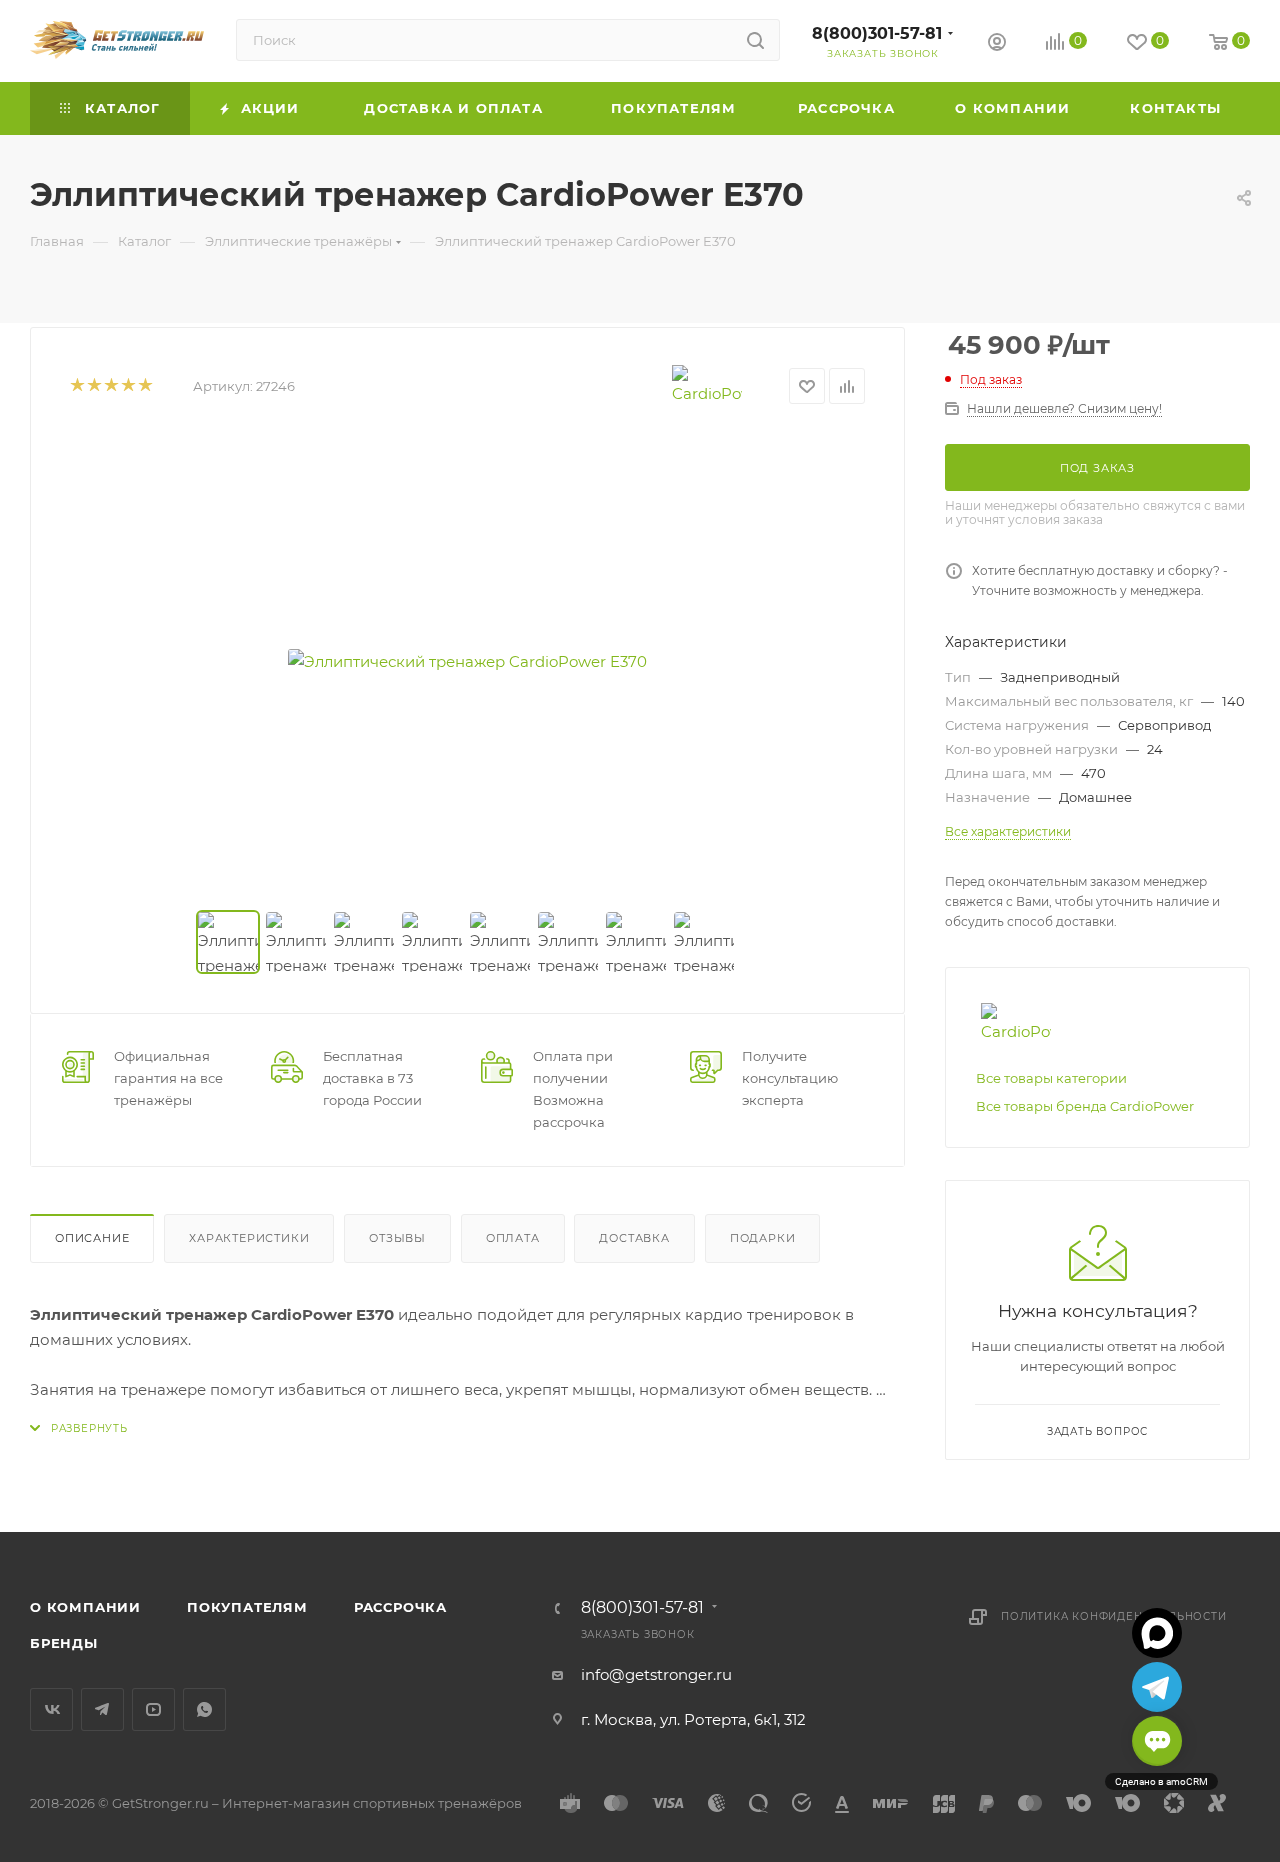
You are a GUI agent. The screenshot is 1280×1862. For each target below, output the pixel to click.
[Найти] (755, 40)
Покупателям (247, 1607)
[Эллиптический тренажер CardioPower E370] (468, 661)
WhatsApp (204, 1709)
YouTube (153, 1709)
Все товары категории (1051, 1078)
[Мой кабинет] (997, 44)
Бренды (64, 1643)
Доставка (634, 1238)
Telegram (102, 1709)
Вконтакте (51, 1709)
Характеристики (249, 1238)
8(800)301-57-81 (877, 33)
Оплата (513, 1238)
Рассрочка (400, 1607)
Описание (92, 1238)
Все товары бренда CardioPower (1085, 1106)
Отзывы (397, 1238)
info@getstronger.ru (656, 1674)
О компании (85, 1607)
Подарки (763, 1238)
